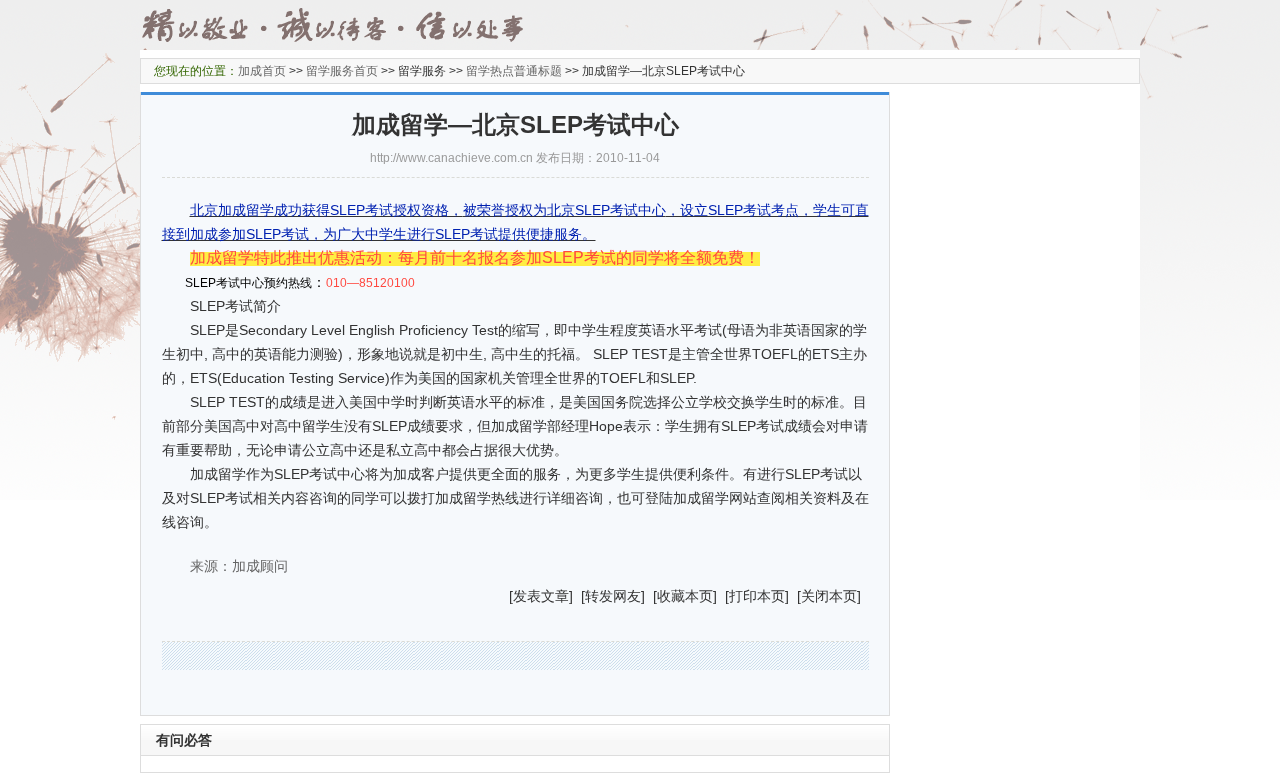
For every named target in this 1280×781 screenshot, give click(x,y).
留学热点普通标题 (514, 71)
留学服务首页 (342, 71)
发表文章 (541, 596)
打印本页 (757, 596)
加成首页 (262, 71)
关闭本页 (829, 596)
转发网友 (613, 596)
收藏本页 (685, 596)
